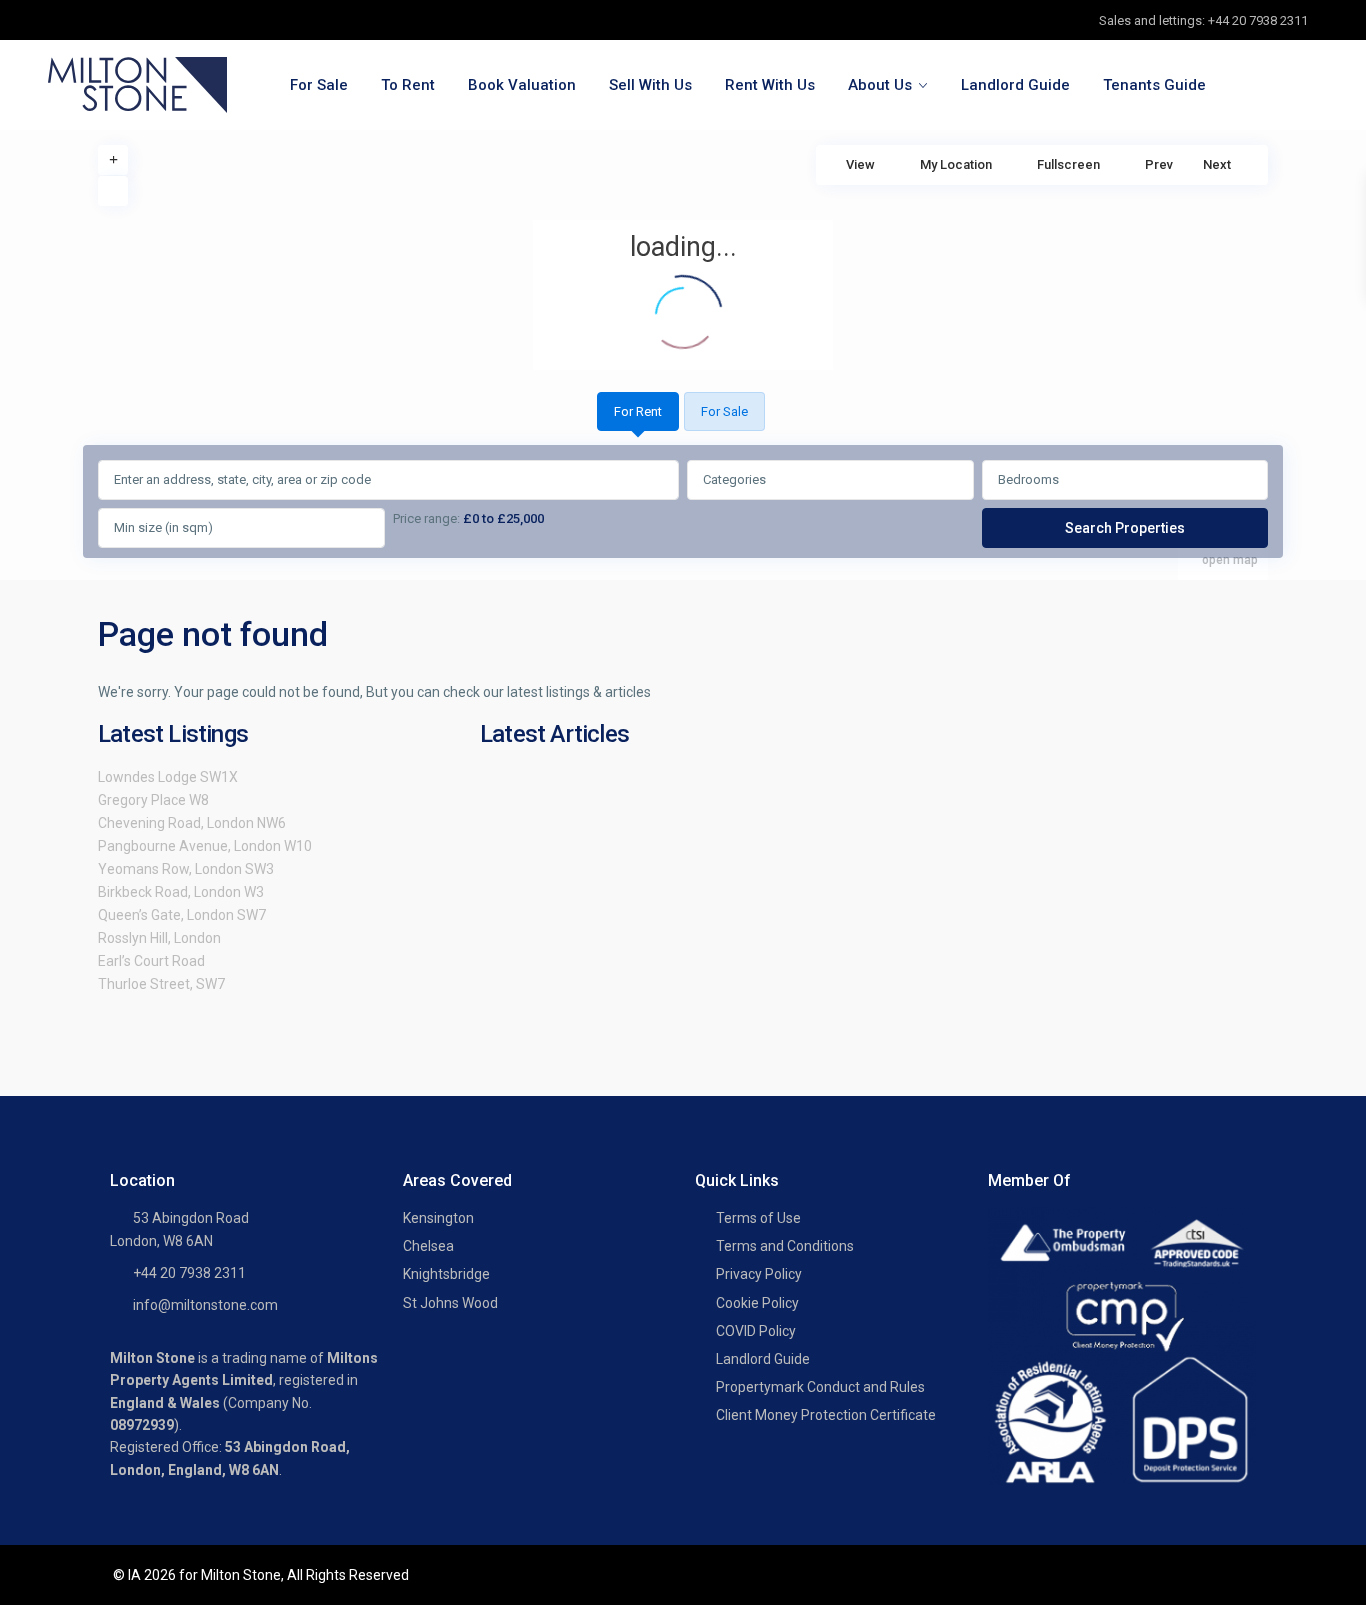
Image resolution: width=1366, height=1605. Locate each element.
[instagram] (191, 20)
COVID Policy (756, 1331)
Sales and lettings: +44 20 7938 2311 (1203, 20)
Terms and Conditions (785, 1246)
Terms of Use (758, 1218)
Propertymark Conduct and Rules (820, 1387)
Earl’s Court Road (151, 961)
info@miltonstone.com (205, 1305)
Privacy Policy (759, 1274)
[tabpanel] (683, 505)
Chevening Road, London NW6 (192, 823)
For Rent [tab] (638, 411)
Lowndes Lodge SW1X (168, 777)
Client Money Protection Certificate (826, 1415)
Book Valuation (522, 85)
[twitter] (109, 20)
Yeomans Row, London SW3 (186, 869)
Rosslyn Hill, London (159, 938)
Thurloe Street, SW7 (161, 984)
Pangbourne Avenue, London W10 (205, 846)
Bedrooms (1028, 479)
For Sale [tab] (724, 411)
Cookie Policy (757, 1303)
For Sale (319, 85)
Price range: (426, 518)
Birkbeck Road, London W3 (181, 892)
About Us (880, 85)
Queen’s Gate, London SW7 (182, 915)
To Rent (408, 85)
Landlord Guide (1015, 85)
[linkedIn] (150, 20)
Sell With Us (650, 85)
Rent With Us (770, 85)
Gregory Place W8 (153, 800)
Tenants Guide (1154, 85)
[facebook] (68, 20)
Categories (734, 479)
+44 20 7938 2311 (189, 1273)
